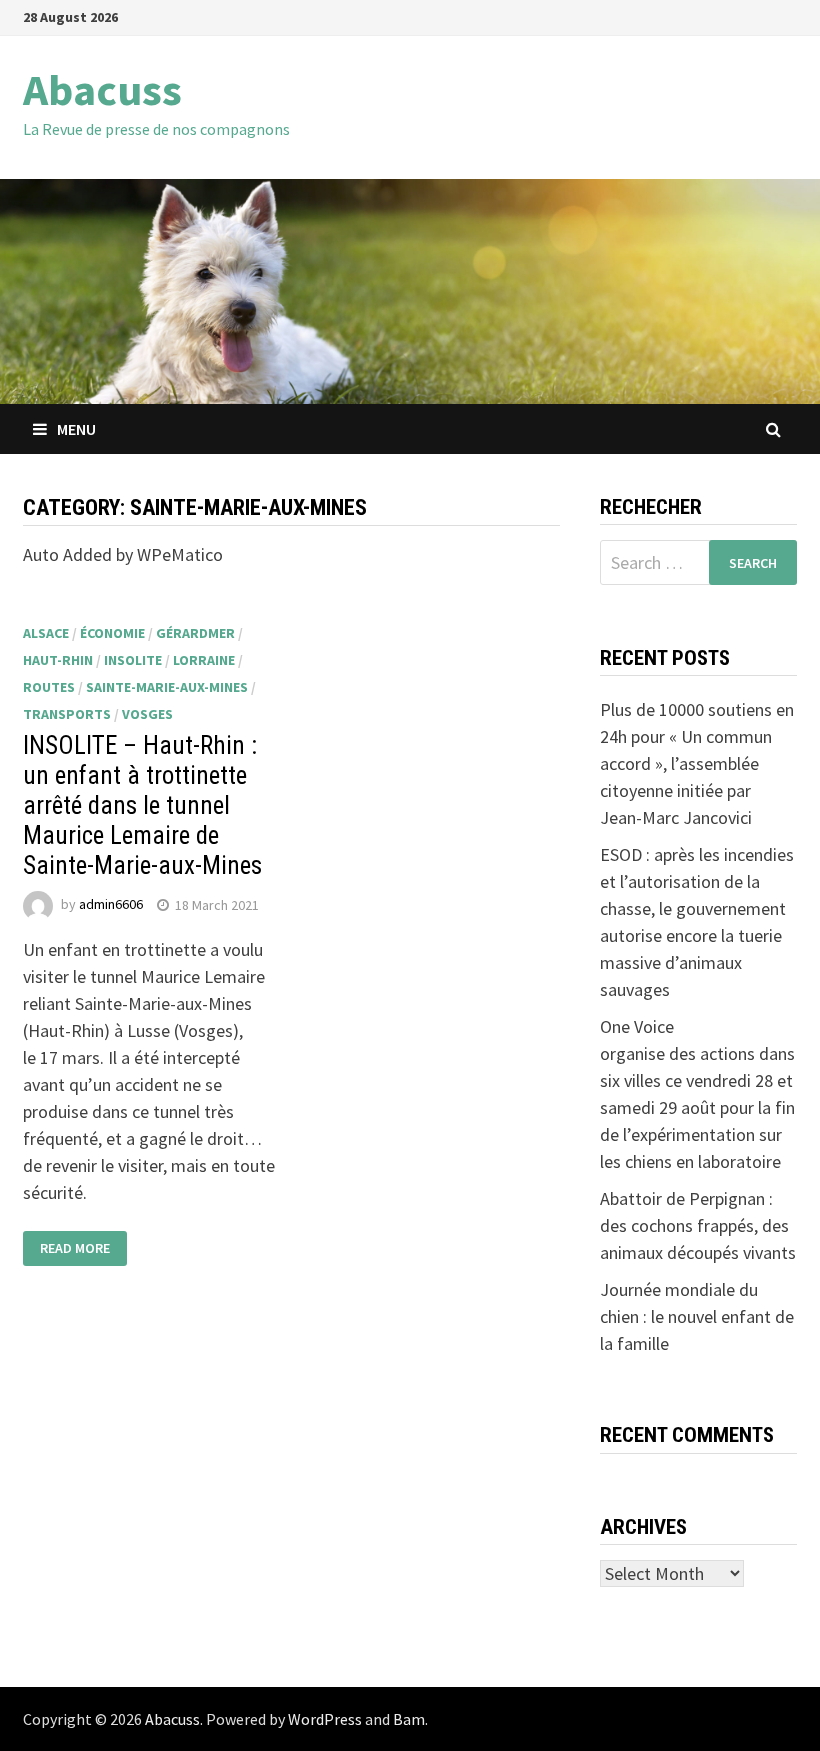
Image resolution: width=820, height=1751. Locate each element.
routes (49, 687)
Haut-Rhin (58, 660)
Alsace (46, 633)
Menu (76, 429)
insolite (133, 660)
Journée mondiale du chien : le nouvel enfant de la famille (697, 1316)
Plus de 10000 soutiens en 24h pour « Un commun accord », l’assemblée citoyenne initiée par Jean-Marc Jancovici (697, 763)
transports (67, 714)
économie (112, 633)
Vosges (147, 714)
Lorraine (204, 660)
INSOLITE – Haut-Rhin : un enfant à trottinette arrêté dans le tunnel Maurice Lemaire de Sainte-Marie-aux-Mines (142, 805)
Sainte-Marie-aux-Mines (167, 687)
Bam (409, 1719)
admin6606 (111, 905)
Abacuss (102, 89)
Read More (75, 1248)
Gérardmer (195, 633)
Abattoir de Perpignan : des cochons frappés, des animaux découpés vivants (698, 1225)
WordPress (325, 1719)
